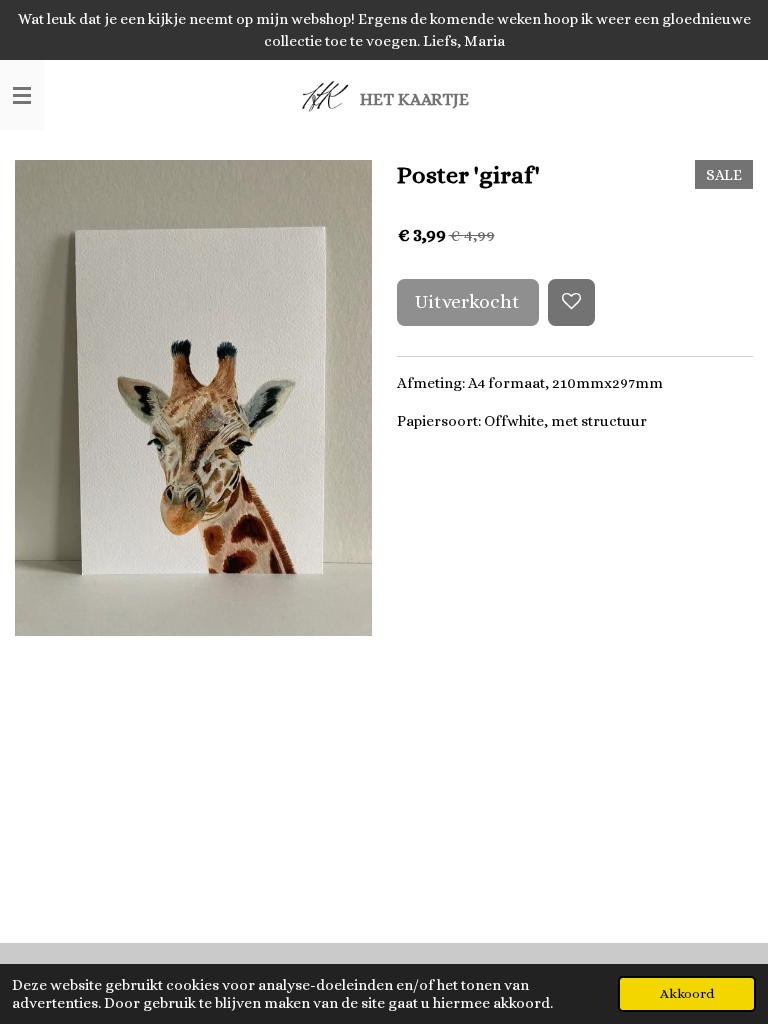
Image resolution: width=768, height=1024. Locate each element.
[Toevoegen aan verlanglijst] (571, 302)
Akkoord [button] (687, 993)
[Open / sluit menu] (22, 95)
